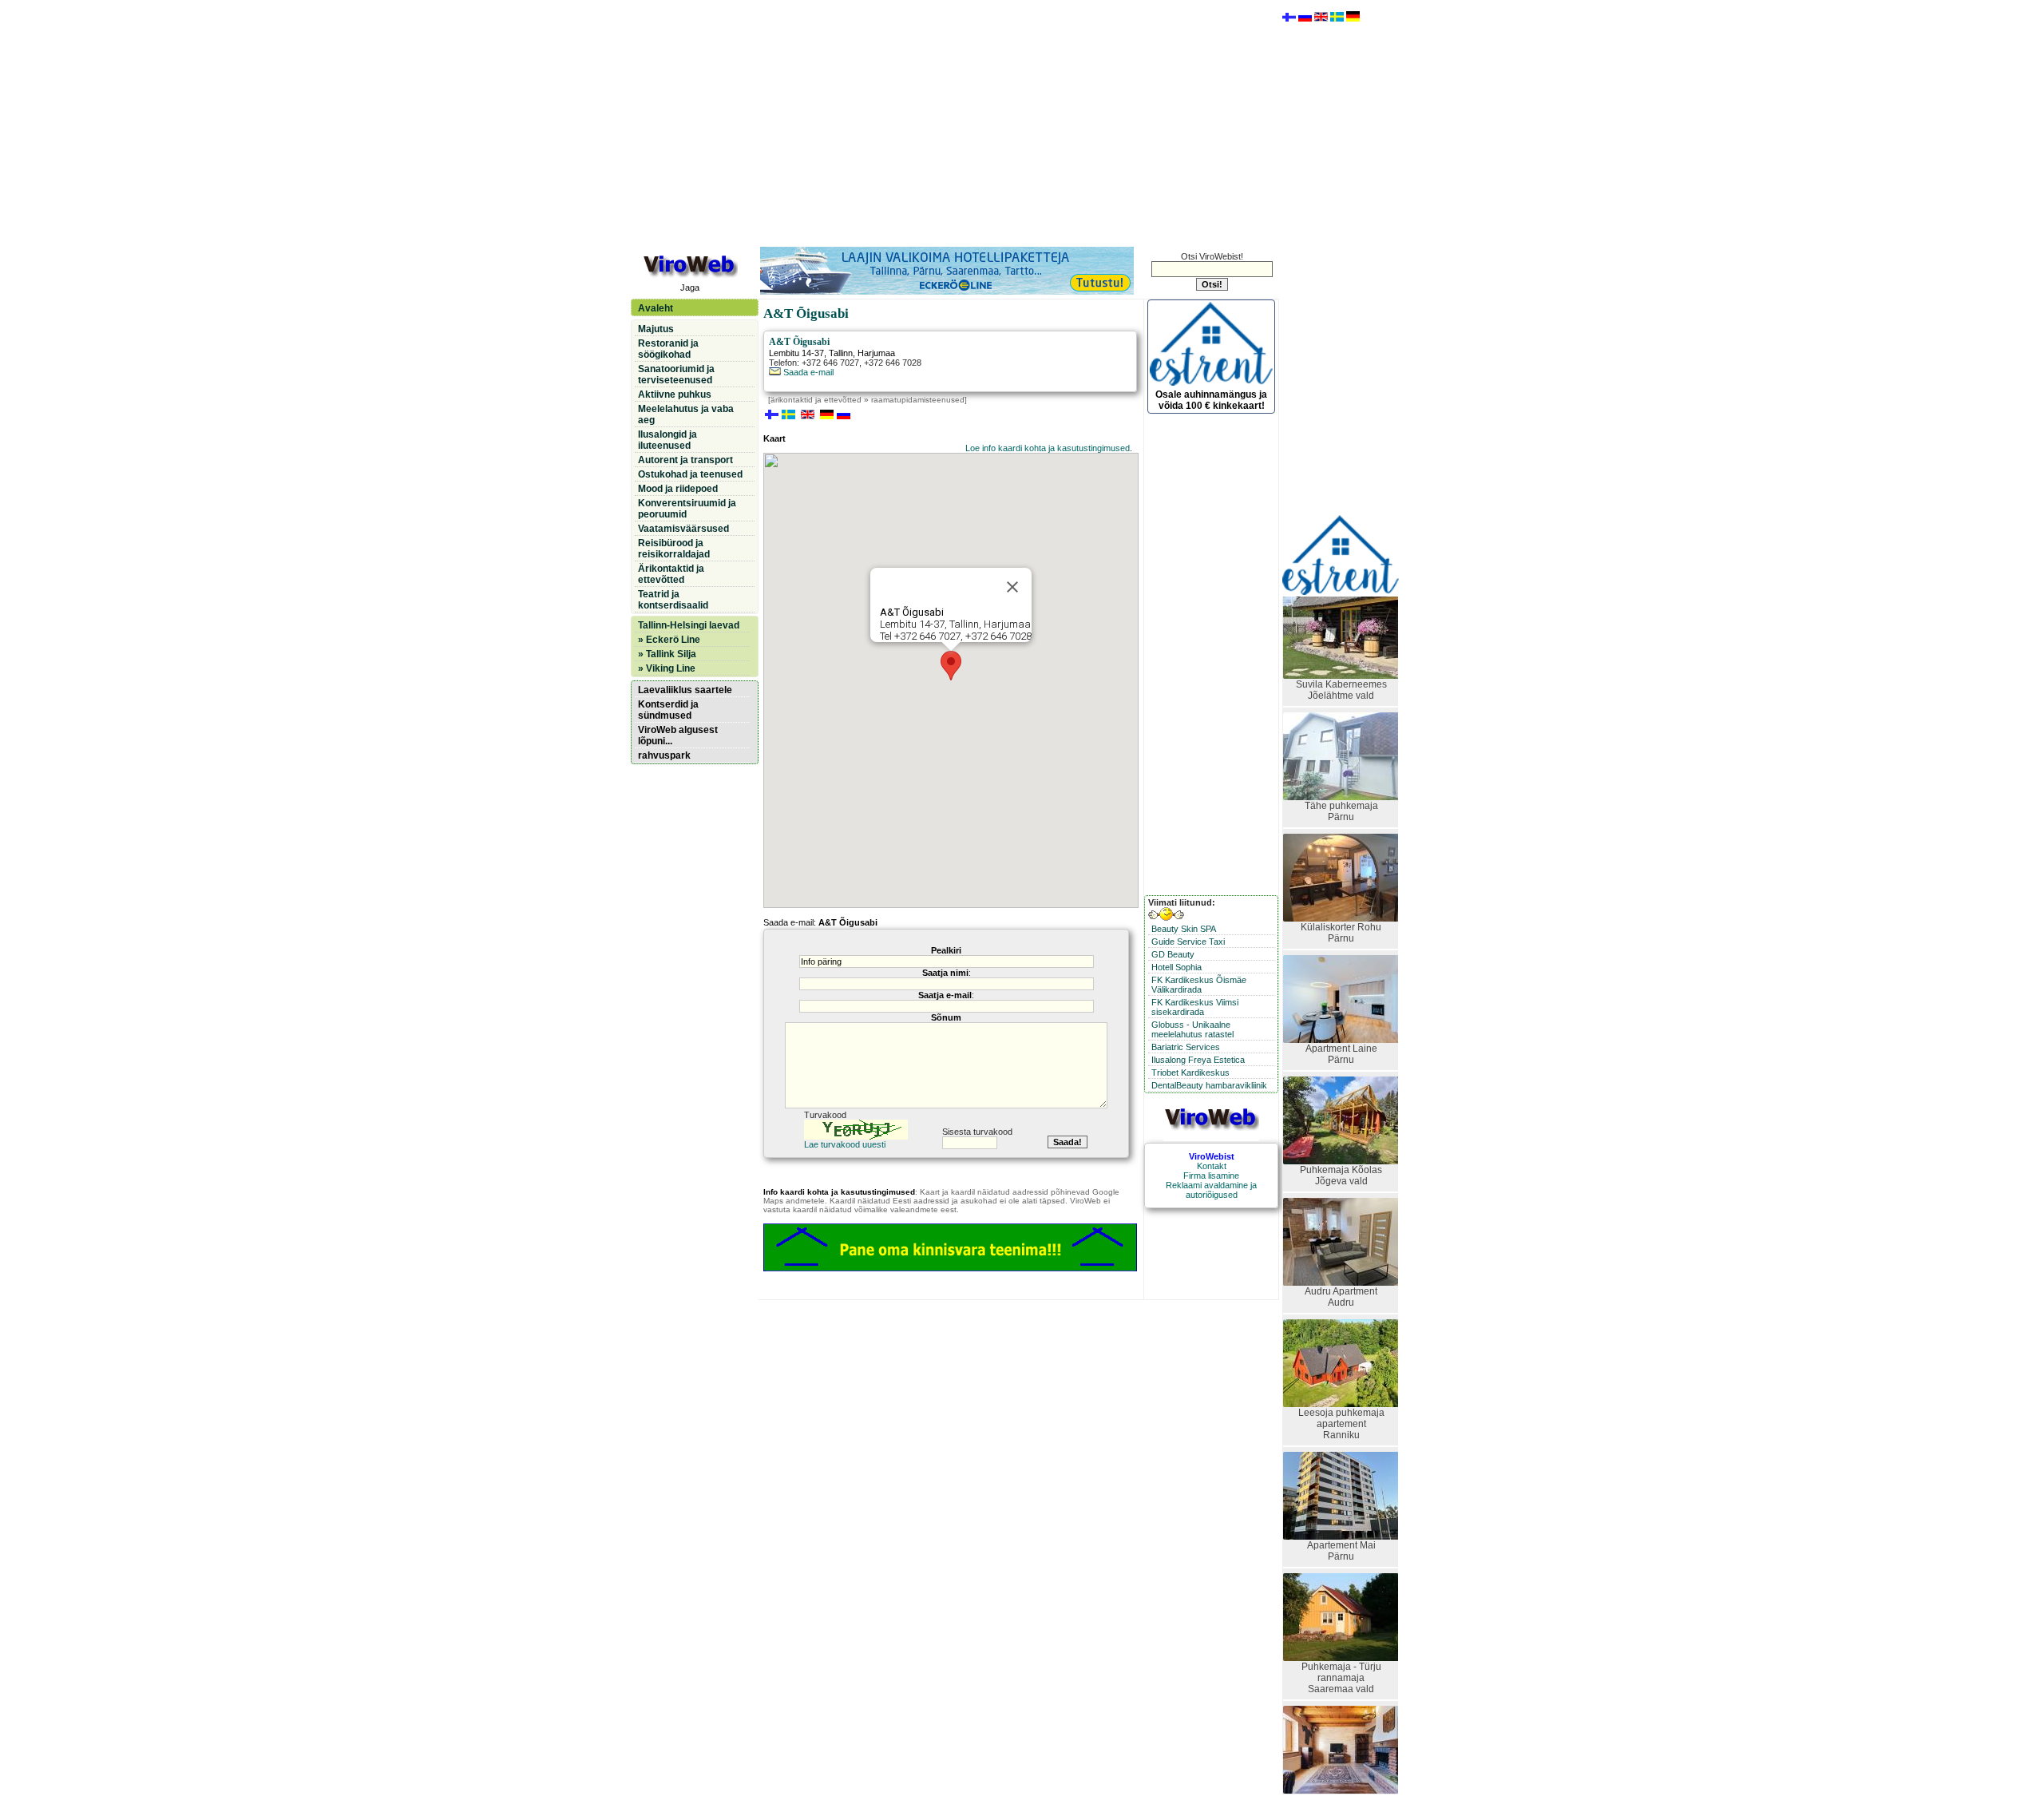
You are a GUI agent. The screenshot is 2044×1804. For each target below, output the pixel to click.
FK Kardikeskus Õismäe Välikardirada (1199, 985)
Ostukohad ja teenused (690, 474)
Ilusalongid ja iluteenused (667, 440)
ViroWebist (1212, 1156)
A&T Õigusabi (799, 342)
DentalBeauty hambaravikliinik (1209, 1085)
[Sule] (1012, 587)
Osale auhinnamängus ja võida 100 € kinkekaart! (1211, 400)
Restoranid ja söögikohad (668, 349)
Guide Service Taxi (1188, 942)
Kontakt (1212, 1166)
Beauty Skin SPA (1184, 929)
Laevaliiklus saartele (685, 690)
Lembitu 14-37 (796, 353)
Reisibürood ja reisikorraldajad (674, 549)
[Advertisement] (954, 122)
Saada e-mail (807, 372)
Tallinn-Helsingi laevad (689, 625)
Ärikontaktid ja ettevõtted (671, 574)
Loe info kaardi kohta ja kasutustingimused (1048, 448)
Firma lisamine (1211, 1176)
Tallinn (841, 353)
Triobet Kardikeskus (1190, 1072)
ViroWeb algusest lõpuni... (678, 735)
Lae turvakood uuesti (845, 1144)
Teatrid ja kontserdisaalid (673, 600)
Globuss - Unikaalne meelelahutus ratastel (1192, 1029)
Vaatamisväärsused (683, 529)
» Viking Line (667, 668)
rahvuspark (664, 755)
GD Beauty (1173, 954)
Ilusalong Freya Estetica (1198, 1060)
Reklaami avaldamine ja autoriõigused (1211, 1190)
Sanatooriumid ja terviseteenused (676, 375)
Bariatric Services (1186, 1047)
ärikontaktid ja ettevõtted (816, 400)
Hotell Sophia (1176, 967)
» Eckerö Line (669, 640)
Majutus (656, 329)
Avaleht (656, 308)
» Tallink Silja (667, 654)
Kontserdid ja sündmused (668, 710)
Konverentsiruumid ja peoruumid (687, 509)
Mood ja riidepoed (678, 489)
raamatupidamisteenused (918, 400)
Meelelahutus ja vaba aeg (686, 414)
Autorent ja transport (685, 460)
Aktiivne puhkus (675, 395)
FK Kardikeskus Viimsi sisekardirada (1195, 1007)
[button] (951, 666)
